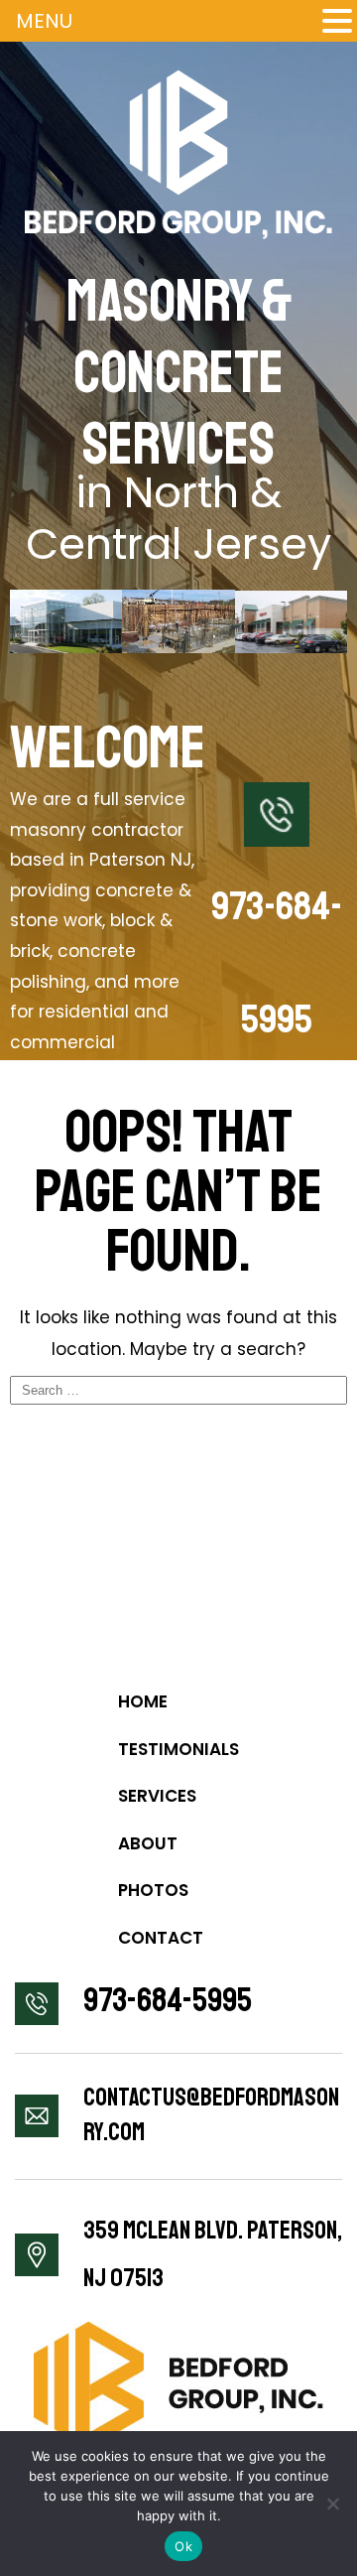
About (148, 1843)
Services (157, 1796)
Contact (161, 1938)
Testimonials (178, 1749)
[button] (337, 20)
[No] (332, 2504)
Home (143, 1701)
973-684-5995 (168, 2000)
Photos (153, 1890)
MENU (44, 21)
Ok (183, 2546)
